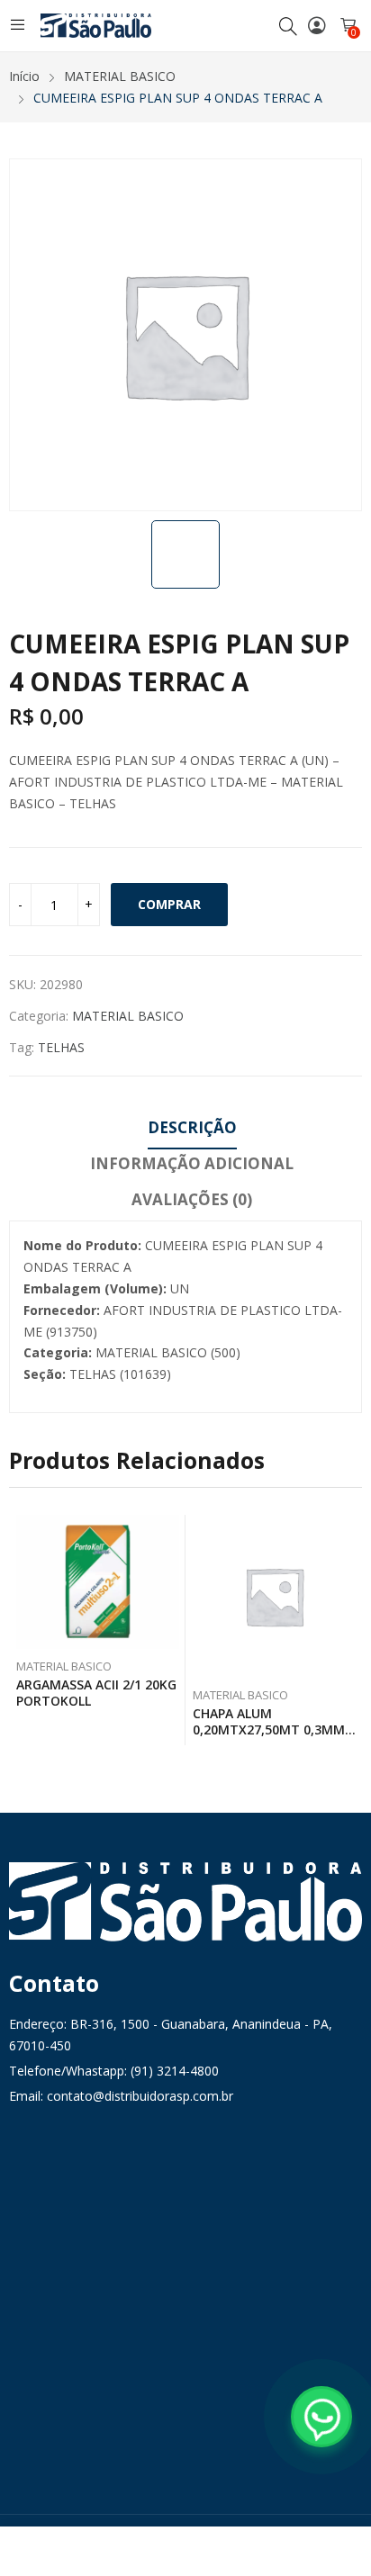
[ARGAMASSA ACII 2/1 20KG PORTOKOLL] (98, 1582)
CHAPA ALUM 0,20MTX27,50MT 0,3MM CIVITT (269, 1729)
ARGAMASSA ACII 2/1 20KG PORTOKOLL (96, 1693)
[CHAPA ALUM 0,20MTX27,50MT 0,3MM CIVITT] (274, 1596)
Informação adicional (192, 1163)
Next (348, 1630)
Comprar (169, 904)
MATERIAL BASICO (128, 1016)
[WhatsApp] (321, 2417)
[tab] (192, 1130)
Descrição (192, 1127)
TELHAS (61, 1047)
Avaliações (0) (192, 1199)
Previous (23, 1630)
